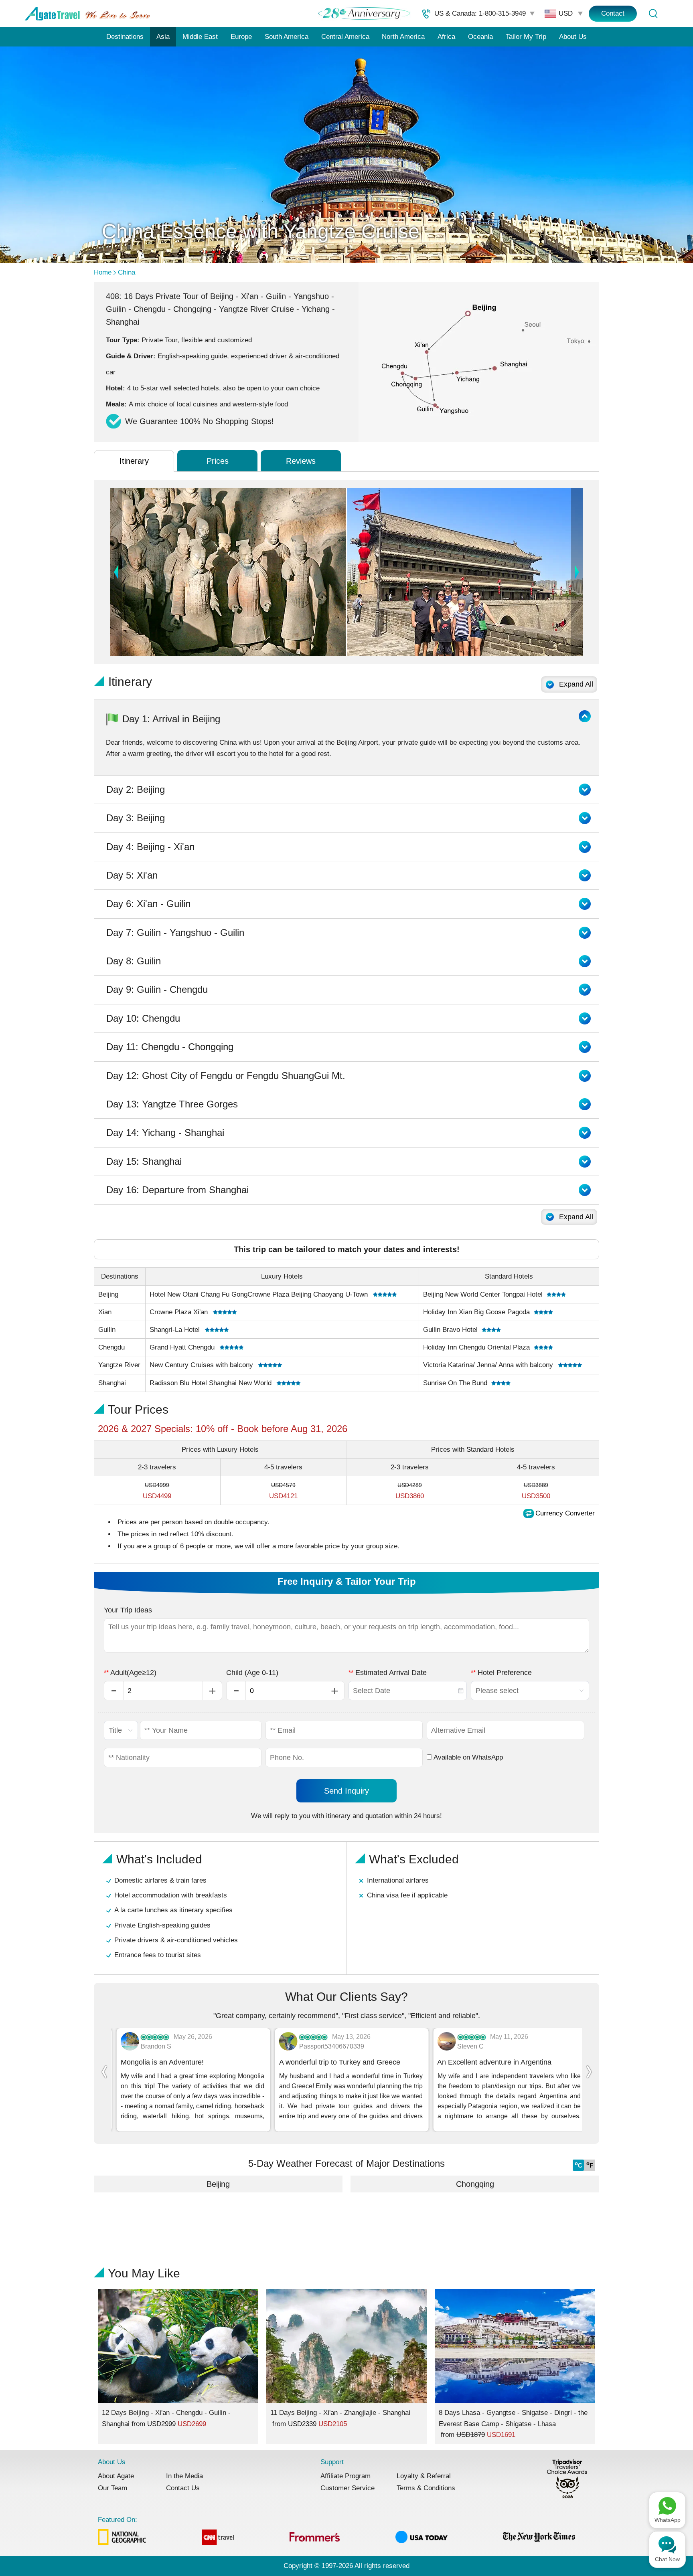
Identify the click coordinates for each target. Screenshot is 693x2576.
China (127, 272)
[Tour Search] (653, 14)
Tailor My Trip (526, 37)
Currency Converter (565, 1513)
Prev (116, 572)
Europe (241, 37)
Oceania (480, 37)
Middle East (200, 37)
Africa (446, 37)
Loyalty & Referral (424, 2476)
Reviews (301, 461)
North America (403, 37)
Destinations (125, 37)
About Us (573, 37)
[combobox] (408, 1691)
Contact (613, 13)
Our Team (112, 2488)
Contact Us (183, 2488)
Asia (163, 37)
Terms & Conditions (426, 2488)
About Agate (116, 2476)
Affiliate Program (345, 2476)
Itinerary (134, 461)
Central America (345, 37)
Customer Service (348, 2488)
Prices (218, 461)
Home (103, 272)
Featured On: (118, 2520)
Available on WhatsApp (467, 1757)
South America (287, 37)
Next (577, 572)
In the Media (184, 2476)
